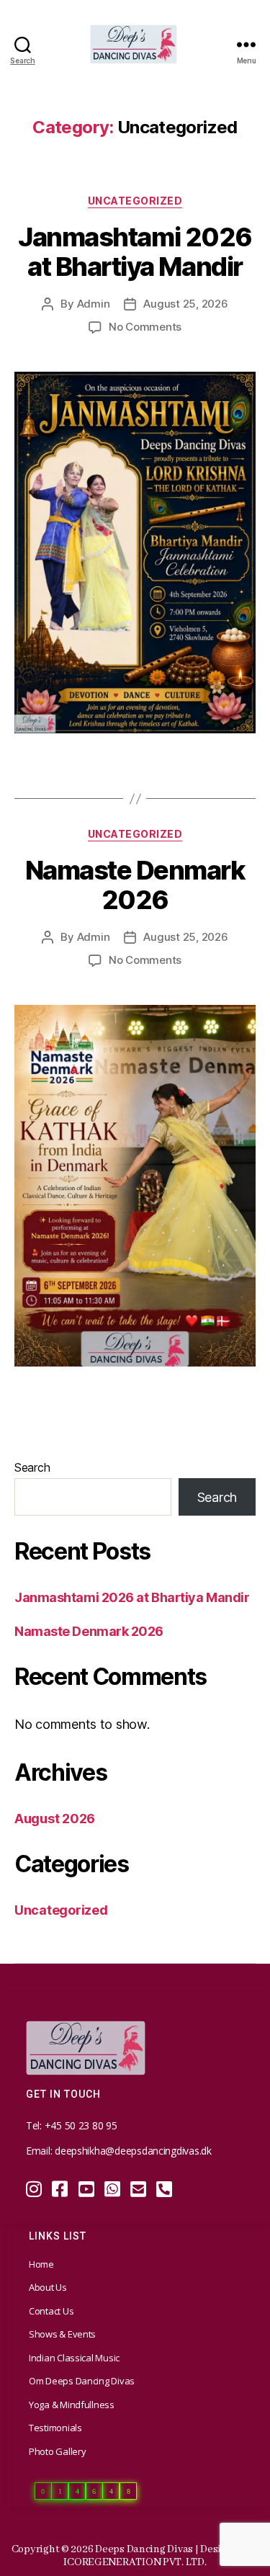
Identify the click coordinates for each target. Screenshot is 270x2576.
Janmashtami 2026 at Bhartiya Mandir (135, 252)
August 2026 (55, 1819)
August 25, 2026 (185, 304)
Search (32, 1467)
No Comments (145, 327)
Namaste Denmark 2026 (135, 885)
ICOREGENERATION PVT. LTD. (135, 2562)
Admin (94, 304)
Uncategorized (135, 201)
